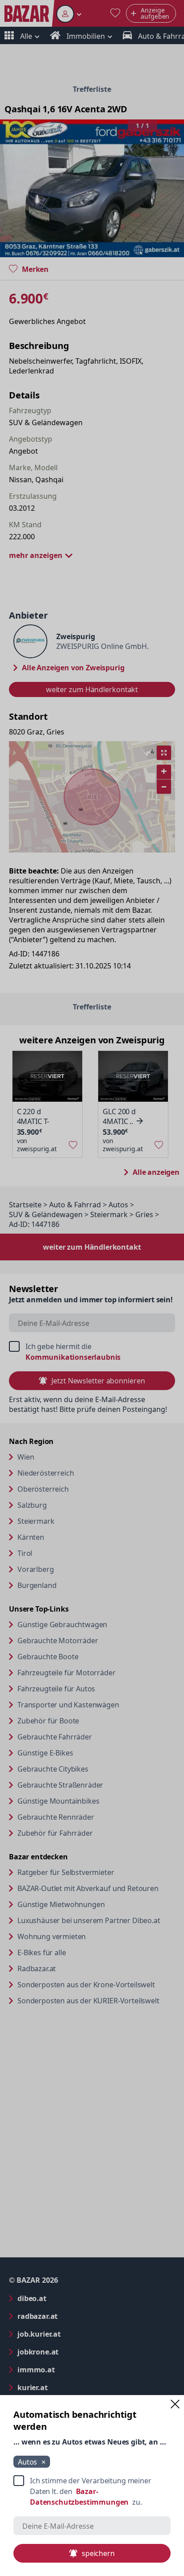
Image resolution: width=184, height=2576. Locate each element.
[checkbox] (92, 2491)
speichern (98, 2553)
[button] (175, 2404)
